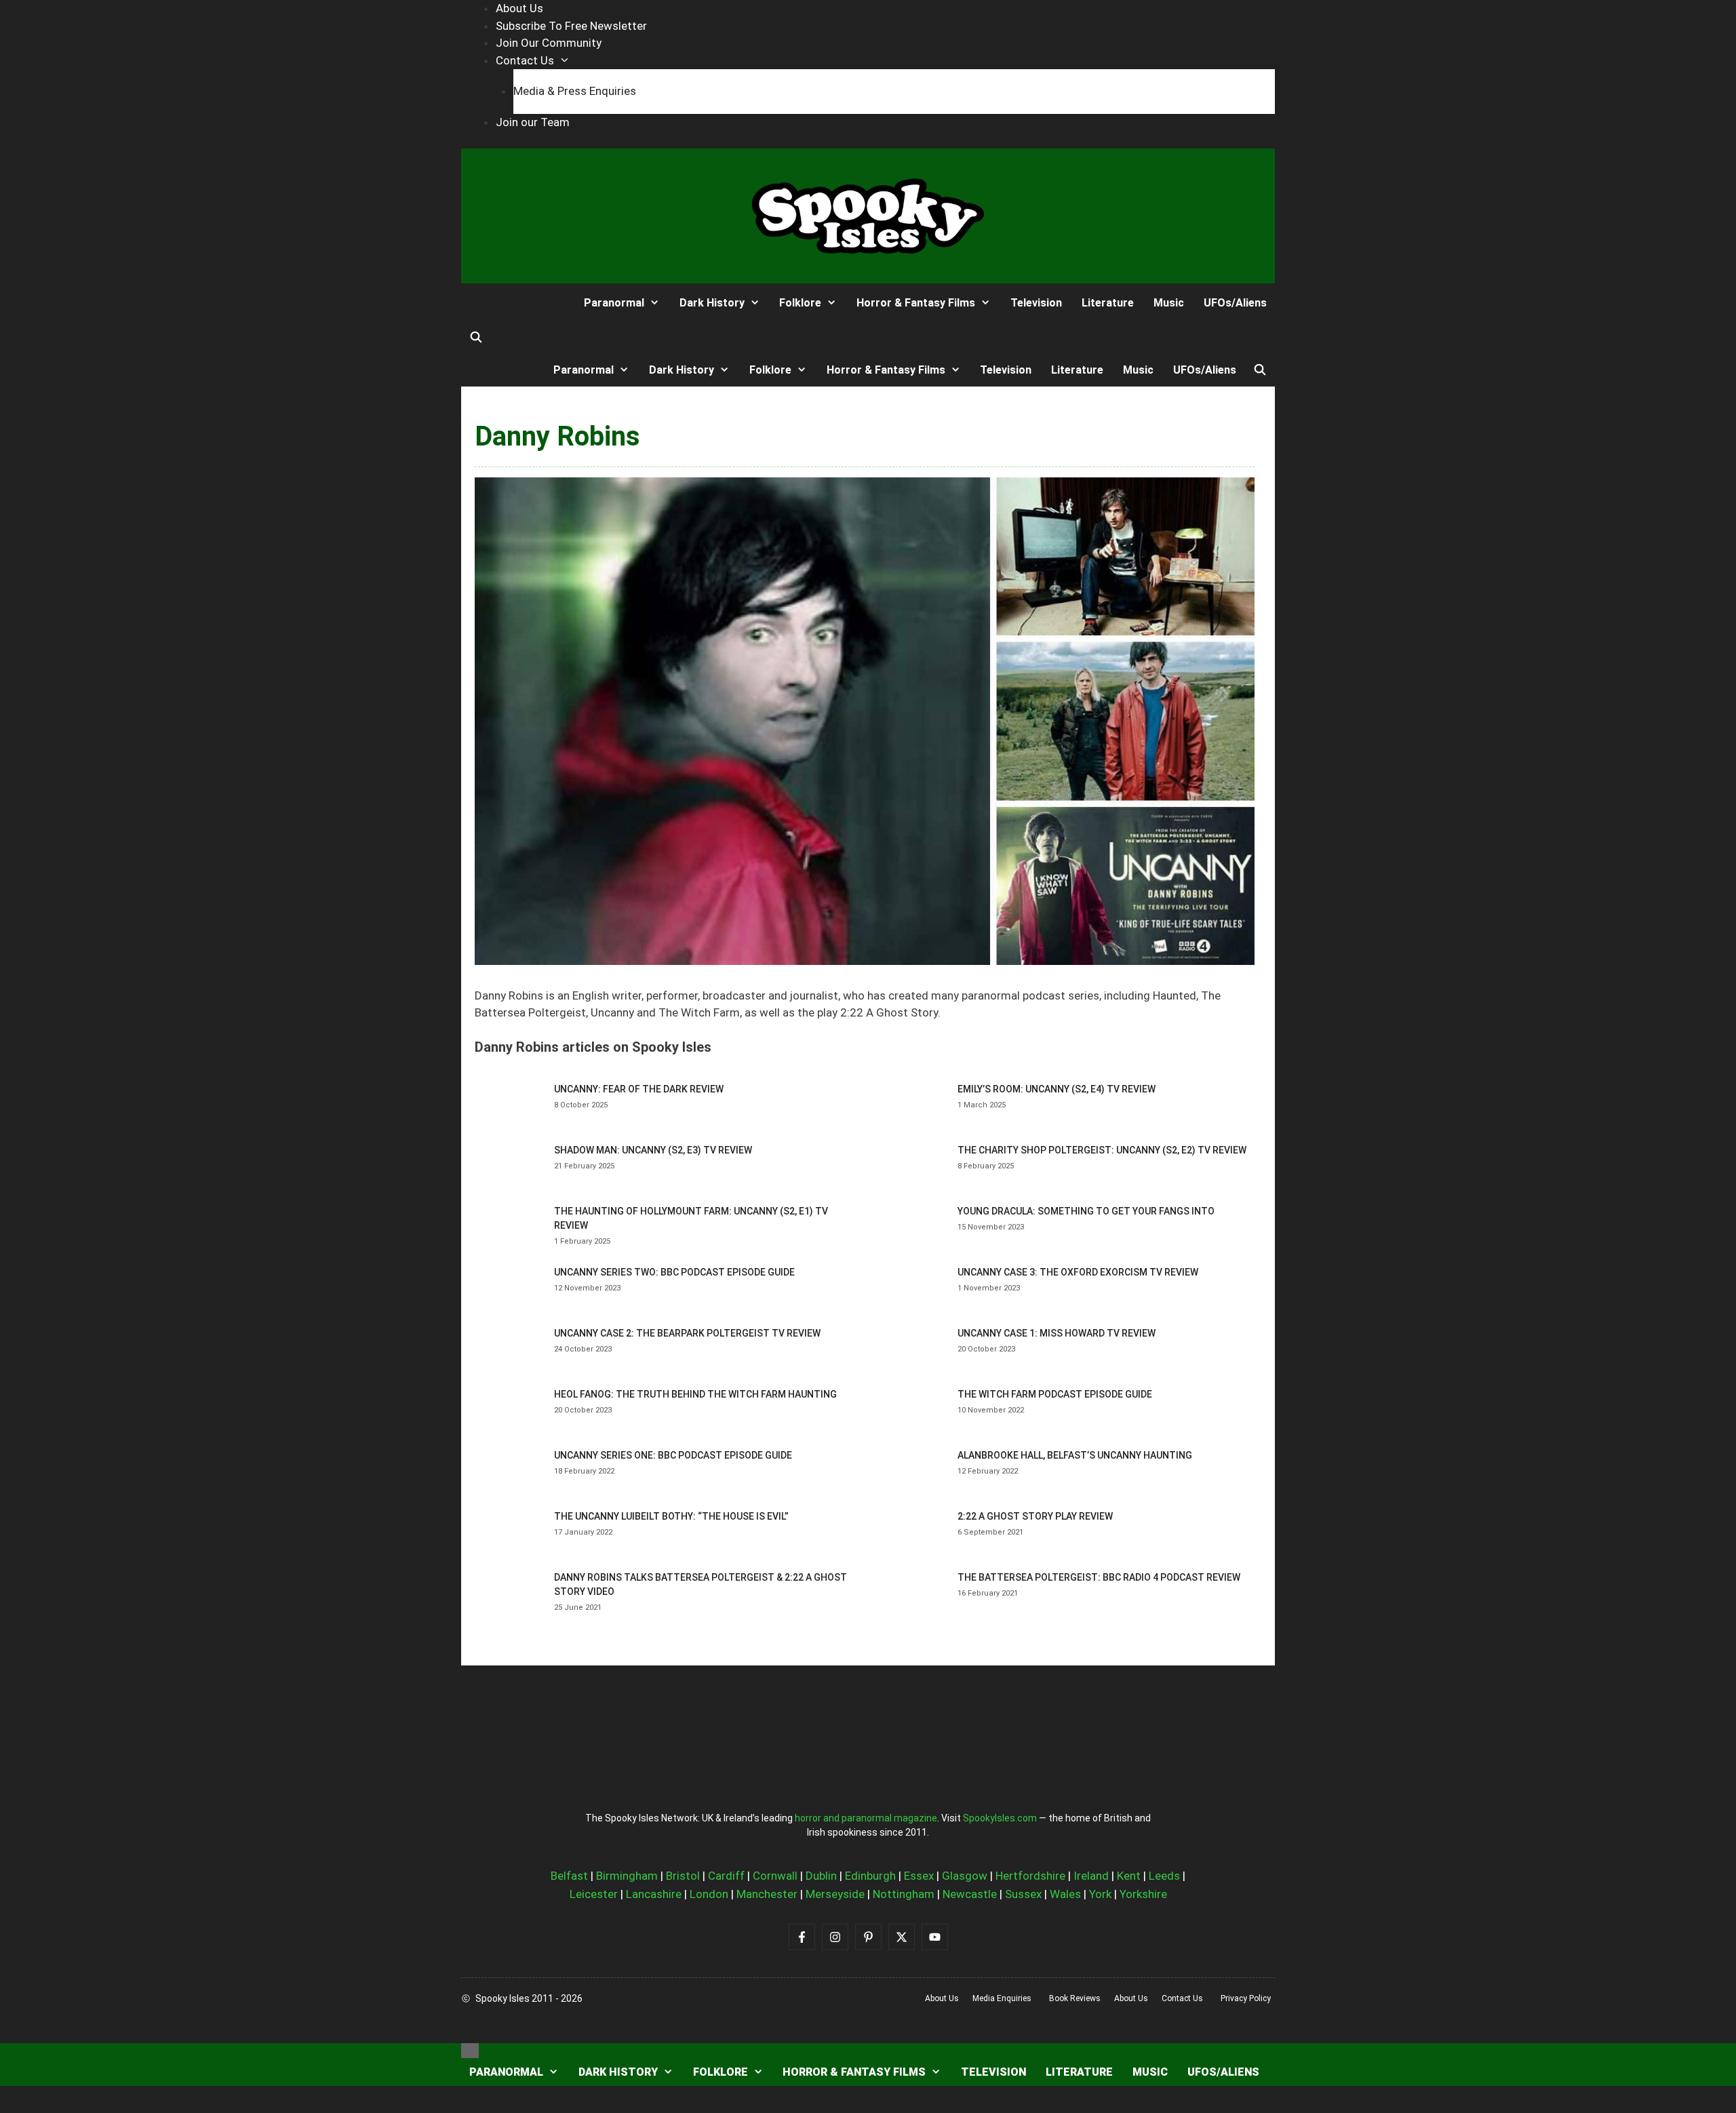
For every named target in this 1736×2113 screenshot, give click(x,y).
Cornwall (775, 1876)
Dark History (712, 303)
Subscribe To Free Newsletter (571, 26)
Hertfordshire (1030, 1876)
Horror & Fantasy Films (916, 303)
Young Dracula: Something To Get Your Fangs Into (1086, 1211)
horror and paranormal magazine (866, 1818)
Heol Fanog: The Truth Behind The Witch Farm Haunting (695, 1394)
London (709, 1894)
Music (1169, 303)
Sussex (1023, 1894)
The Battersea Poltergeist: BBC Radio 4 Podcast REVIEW (1099, 1577)
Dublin (821, 1876)
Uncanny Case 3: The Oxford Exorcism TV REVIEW (1078, 1272)
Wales (1065, 1894)
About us (942, 1998)
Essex (919, 1876)
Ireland (1091, 1876)
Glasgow (965, 1876)
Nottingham (904, 1894)
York (1100, 1894)
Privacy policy (1246, 1998)
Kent (1129, 1876)
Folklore (800, 303)
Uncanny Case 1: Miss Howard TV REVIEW (1057, 1333)
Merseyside (835, 1894)
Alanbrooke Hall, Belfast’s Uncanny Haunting (1075, 1455)
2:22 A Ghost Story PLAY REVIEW (1035, 1516)
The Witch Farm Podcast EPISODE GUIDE (1055, 1394)
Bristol (683, 1876)
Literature (1108, 303)
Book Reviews (1075, 1998)
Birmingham (627, 1876)
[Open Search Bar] (476, 338)
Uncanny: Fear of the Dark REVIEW (639, 1089)
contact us (1182, 1998)
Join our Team (533, 122)
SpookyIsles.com (1000, 1818)
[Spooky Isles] (511, 303)
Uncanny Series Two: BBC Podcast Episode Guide (674, 1272)
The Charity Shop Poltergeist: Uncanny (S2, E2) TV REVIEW (1102, 1150)
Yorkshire (1143, 1894)
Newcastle (970, 1894)
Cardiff (726, 1876)
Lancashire (654, 1894)
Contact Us (525, 60)
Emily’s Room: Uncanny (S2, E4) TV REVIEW (1057, 1089)
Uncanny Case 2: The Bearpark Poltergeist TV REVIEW (687, 1333)
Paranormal (614, 303)
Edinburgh (870, 1876)
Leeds (1164, 1876)
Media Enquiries (1002, 1998)
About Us (519, 8)
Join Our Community (549, 43)
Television (1036, 303)
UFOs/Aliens (1235, 303)
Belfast (569, 1876)
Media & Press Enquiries (575, 91)
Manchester (767, 1894)
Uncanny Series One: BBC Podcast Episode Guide (673, 1455)
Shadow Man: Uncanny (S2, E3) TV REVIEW (653, 1150)
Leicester (594, 1894)
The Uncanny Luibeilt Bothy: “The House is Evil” (671, 1516)
